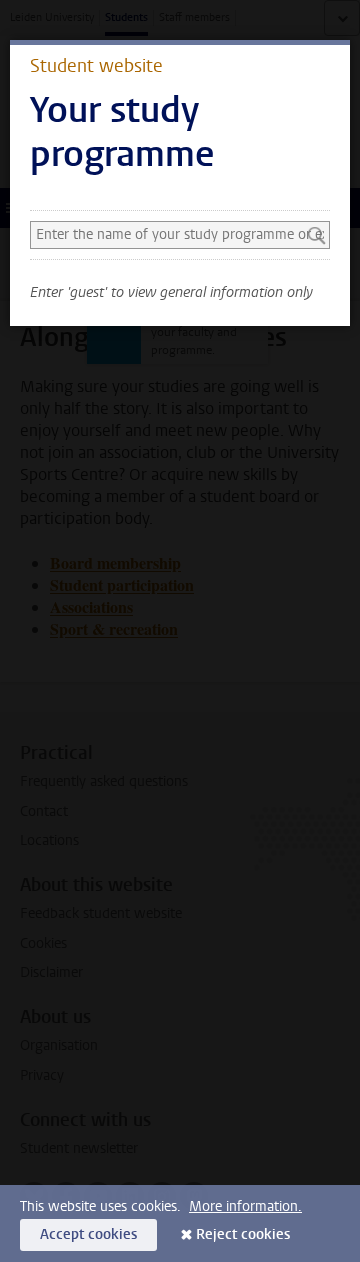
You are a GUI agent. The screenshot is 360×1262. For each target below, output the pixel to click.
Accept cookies (88, 1234)
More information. (245, 1206)
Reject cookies (243, 1234)
